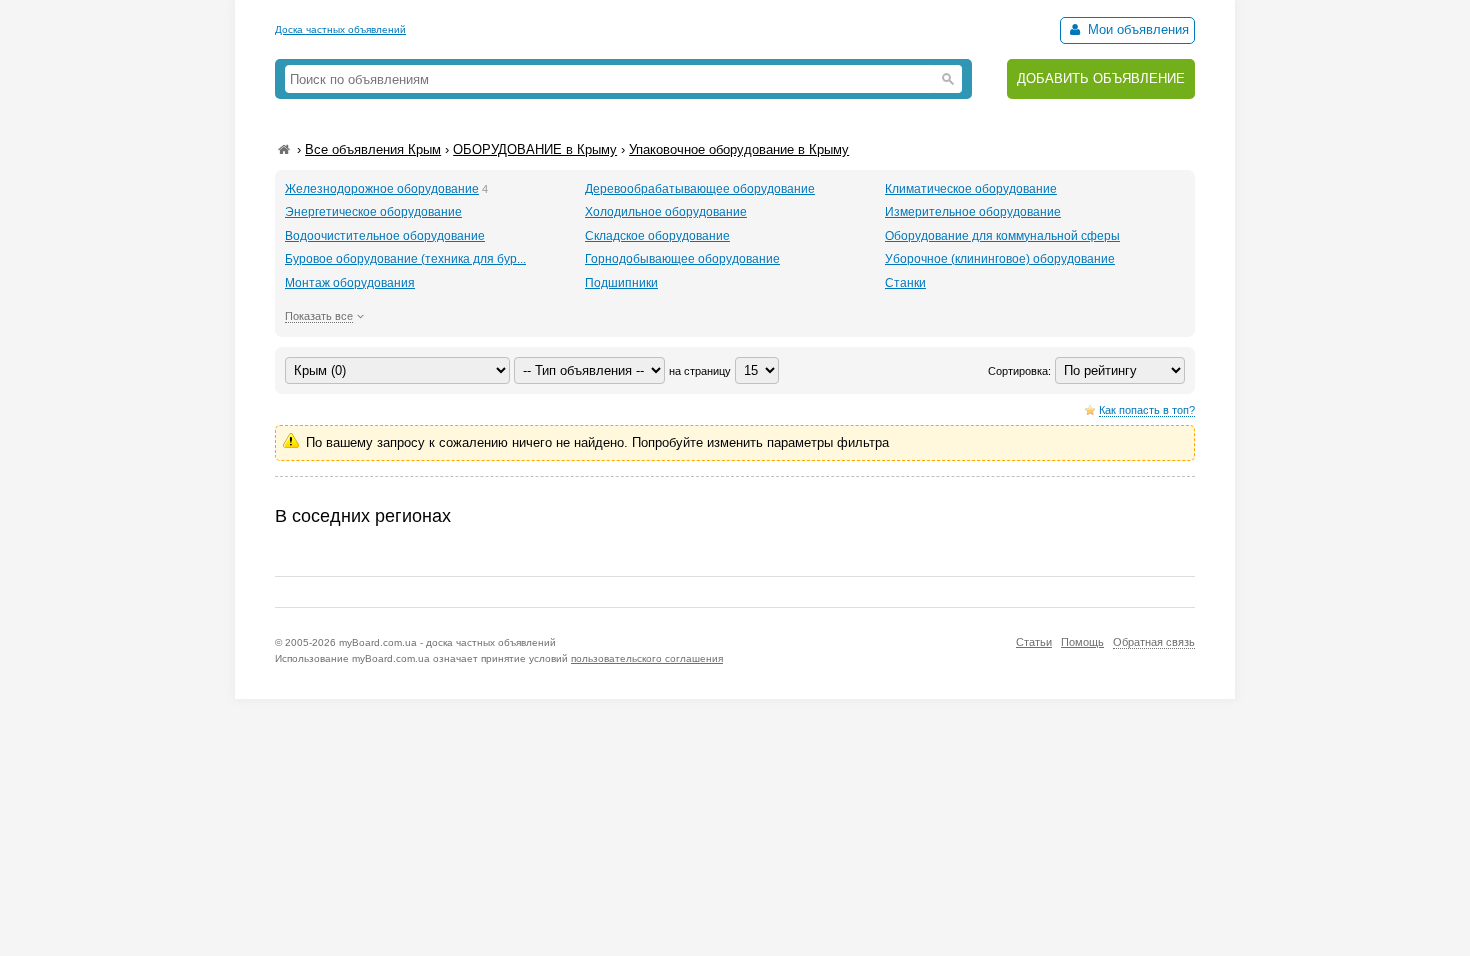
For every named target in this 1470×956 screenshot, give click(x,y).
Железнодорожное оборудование (382, 189)
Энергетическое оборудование (373, 212)
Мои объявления (1136, 29)
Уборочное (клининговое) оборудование (1000, 259)
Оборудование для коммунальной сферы (1002, 236)
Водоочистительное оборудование (385, 236)
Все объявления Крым (373, 149)
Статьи (1034, 642)
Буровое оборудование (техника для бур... (405, 259)
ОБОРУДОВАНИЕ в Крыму (535, 149)
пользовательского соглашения (647, 658)
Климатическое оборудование (971, 189)
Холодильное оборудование (666, 212)
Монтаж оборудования (350, 283)
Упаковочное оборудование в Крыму (739, 149)
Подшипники (621, 283)
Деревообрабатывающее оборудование (700, 189)
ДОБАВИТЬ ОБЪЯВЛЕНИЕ (1101, 78)
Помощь (1082, 642)
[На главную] (284, 149)
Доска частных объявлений (340, 29)
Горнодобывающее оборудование (682, 259)
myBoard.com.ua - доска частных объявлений (447, 642)
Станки (905, 283)
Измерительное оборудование (973, 212)
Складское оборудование (657, 236)
